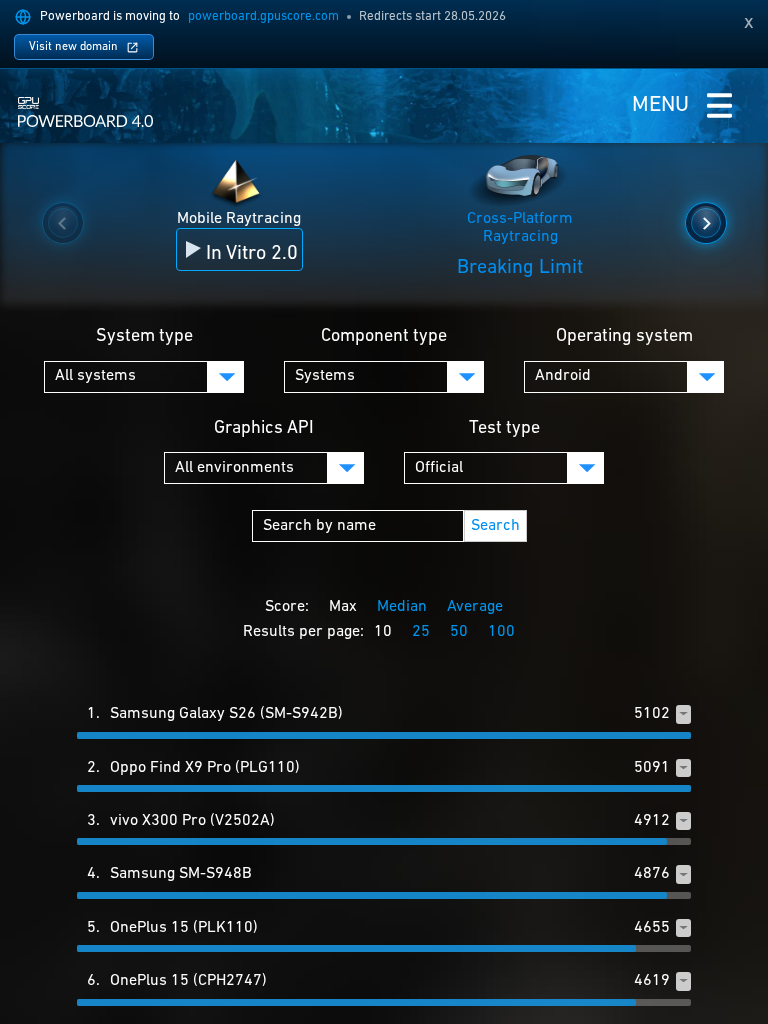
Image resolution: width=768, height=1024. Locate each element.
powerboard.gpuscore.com (263, 16)
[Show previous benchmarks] (63, 223)
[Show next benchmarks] (706, 223)
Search (495, 526)
